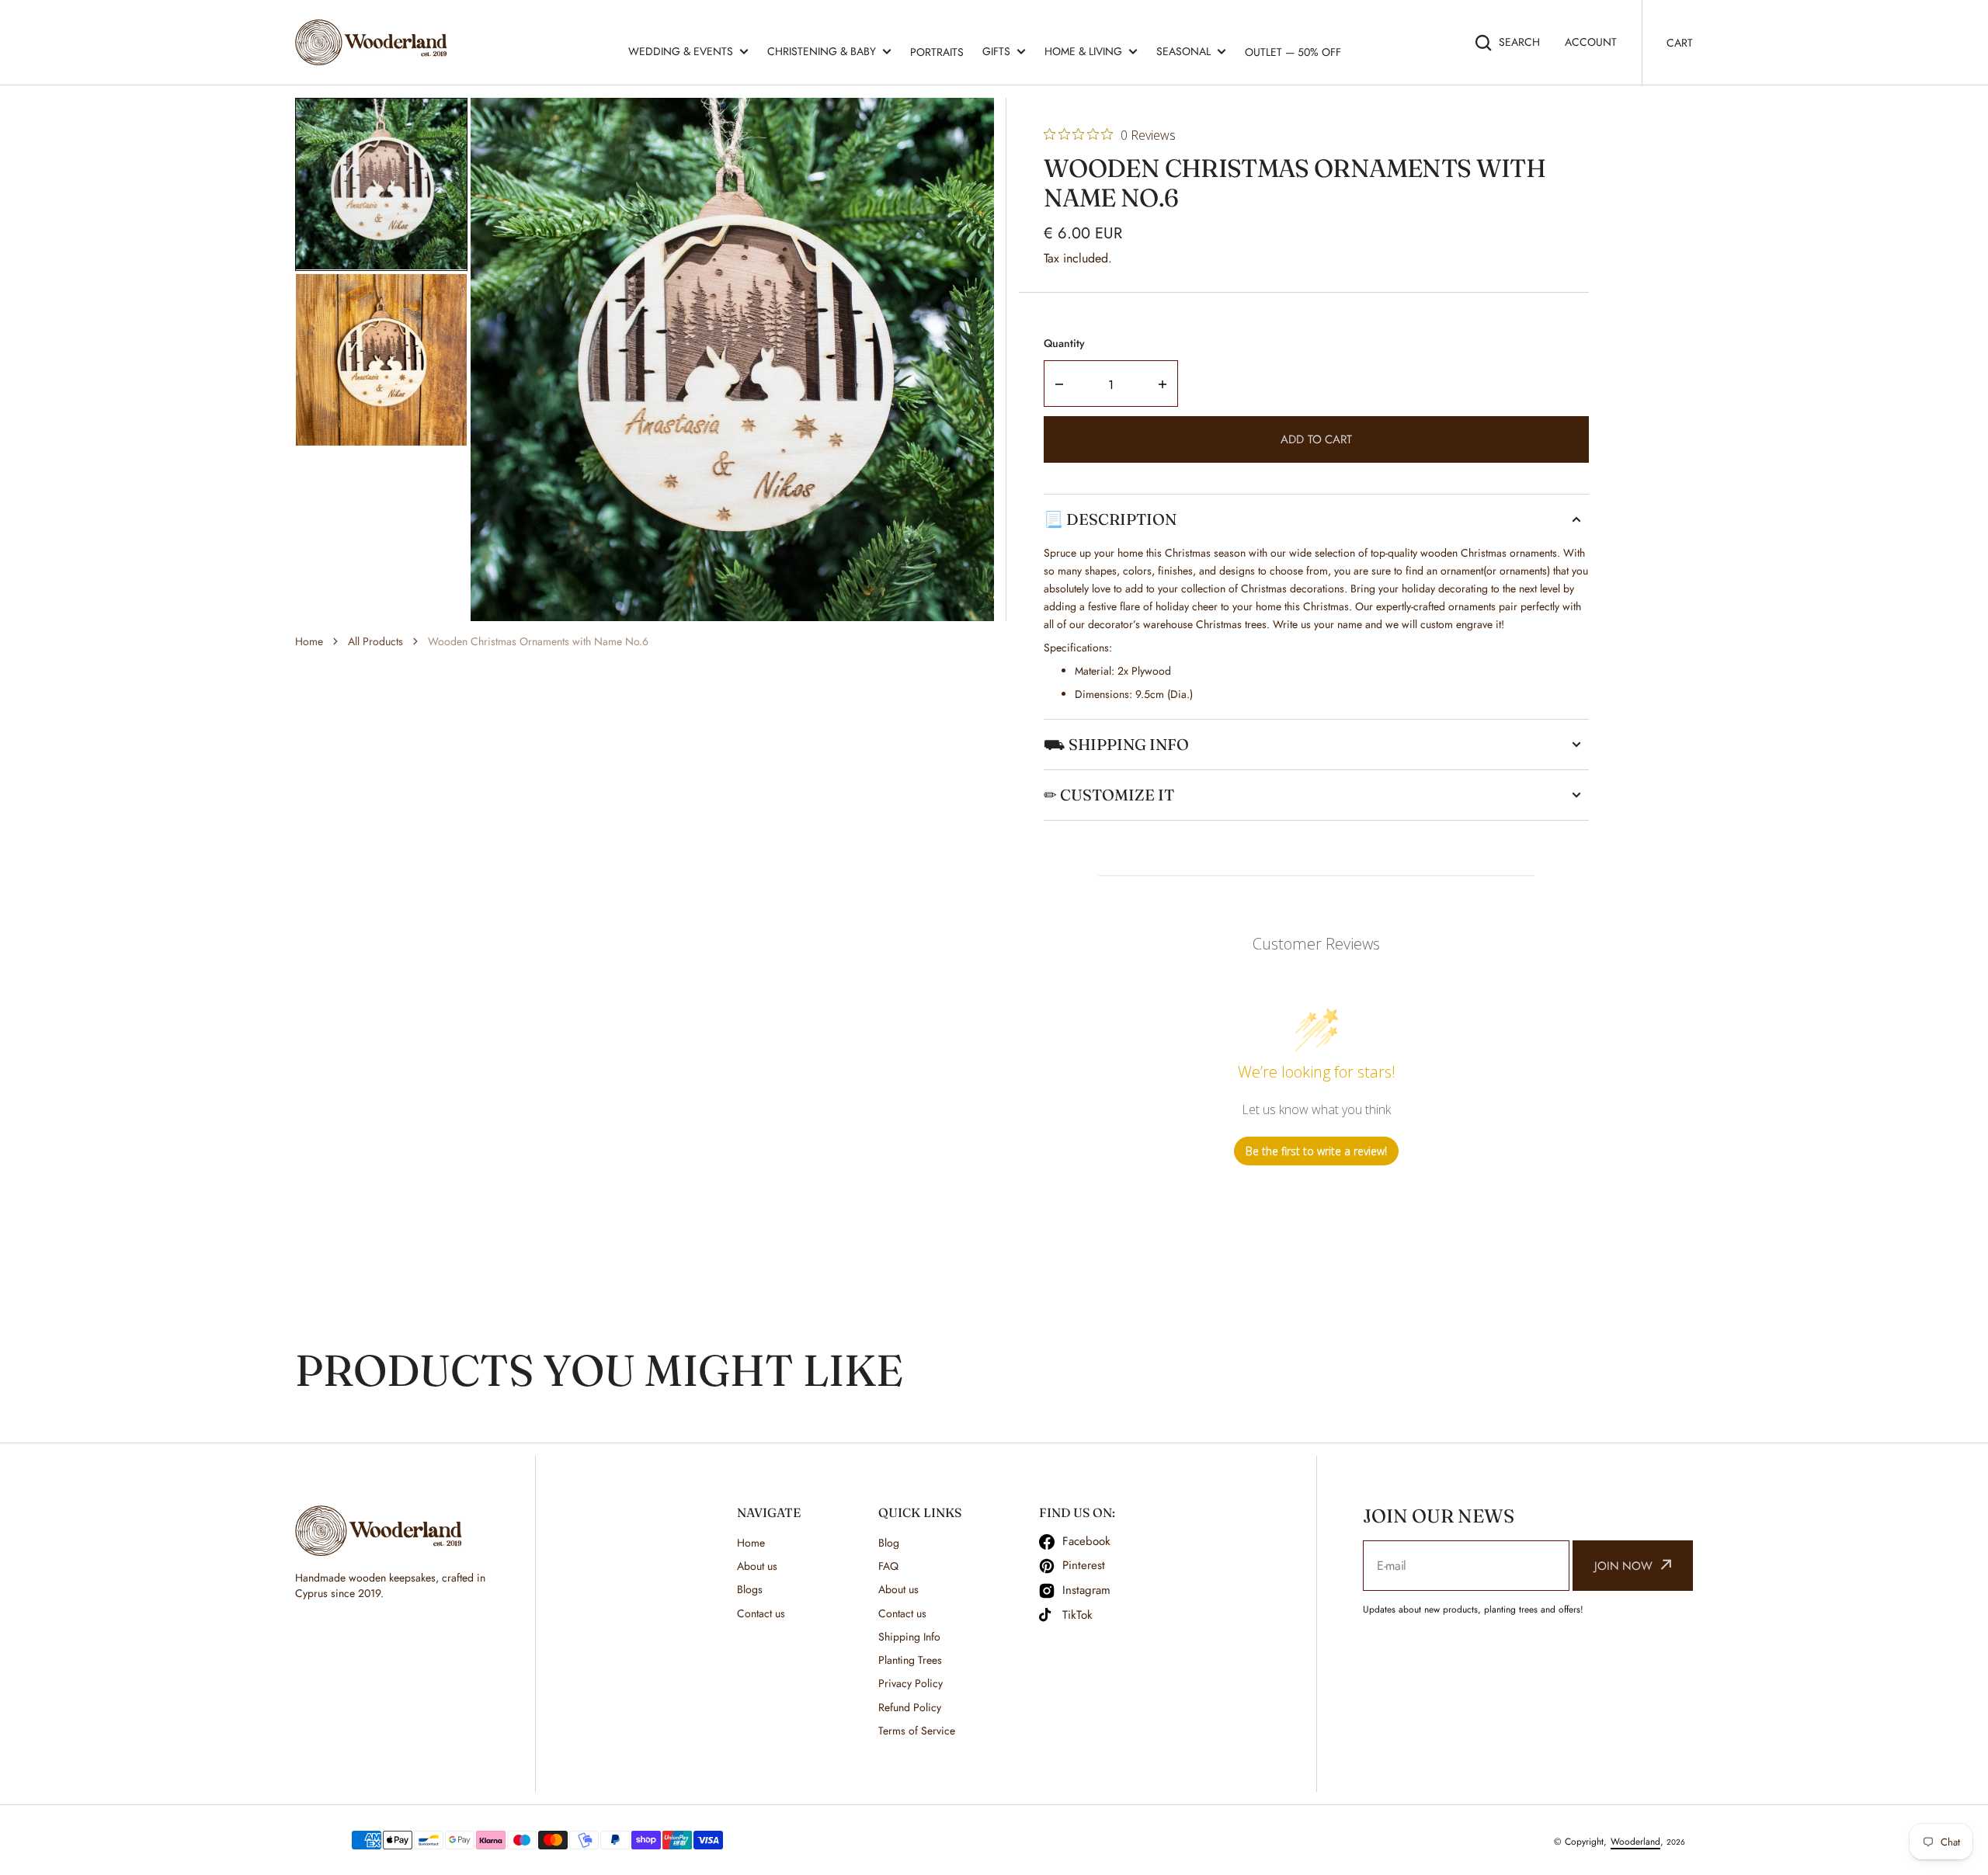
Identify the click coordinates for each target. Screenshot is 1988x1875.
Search (1519, 42)
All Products (375, 641)
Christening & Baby (822, 51)
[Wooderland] (375, 42)
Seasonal (1183, 51)
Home (309, 641)
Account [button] (1591, 42)
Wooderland (1635, 1842)
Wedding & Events (681, 51)
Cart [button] (1680, 43)
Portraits (937, 52)
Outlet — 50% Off (1293, 52)
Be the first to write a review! (1316, 1151)
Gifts (996, 51)
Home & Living (1083, 51)
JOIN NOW (1623, 1566)
